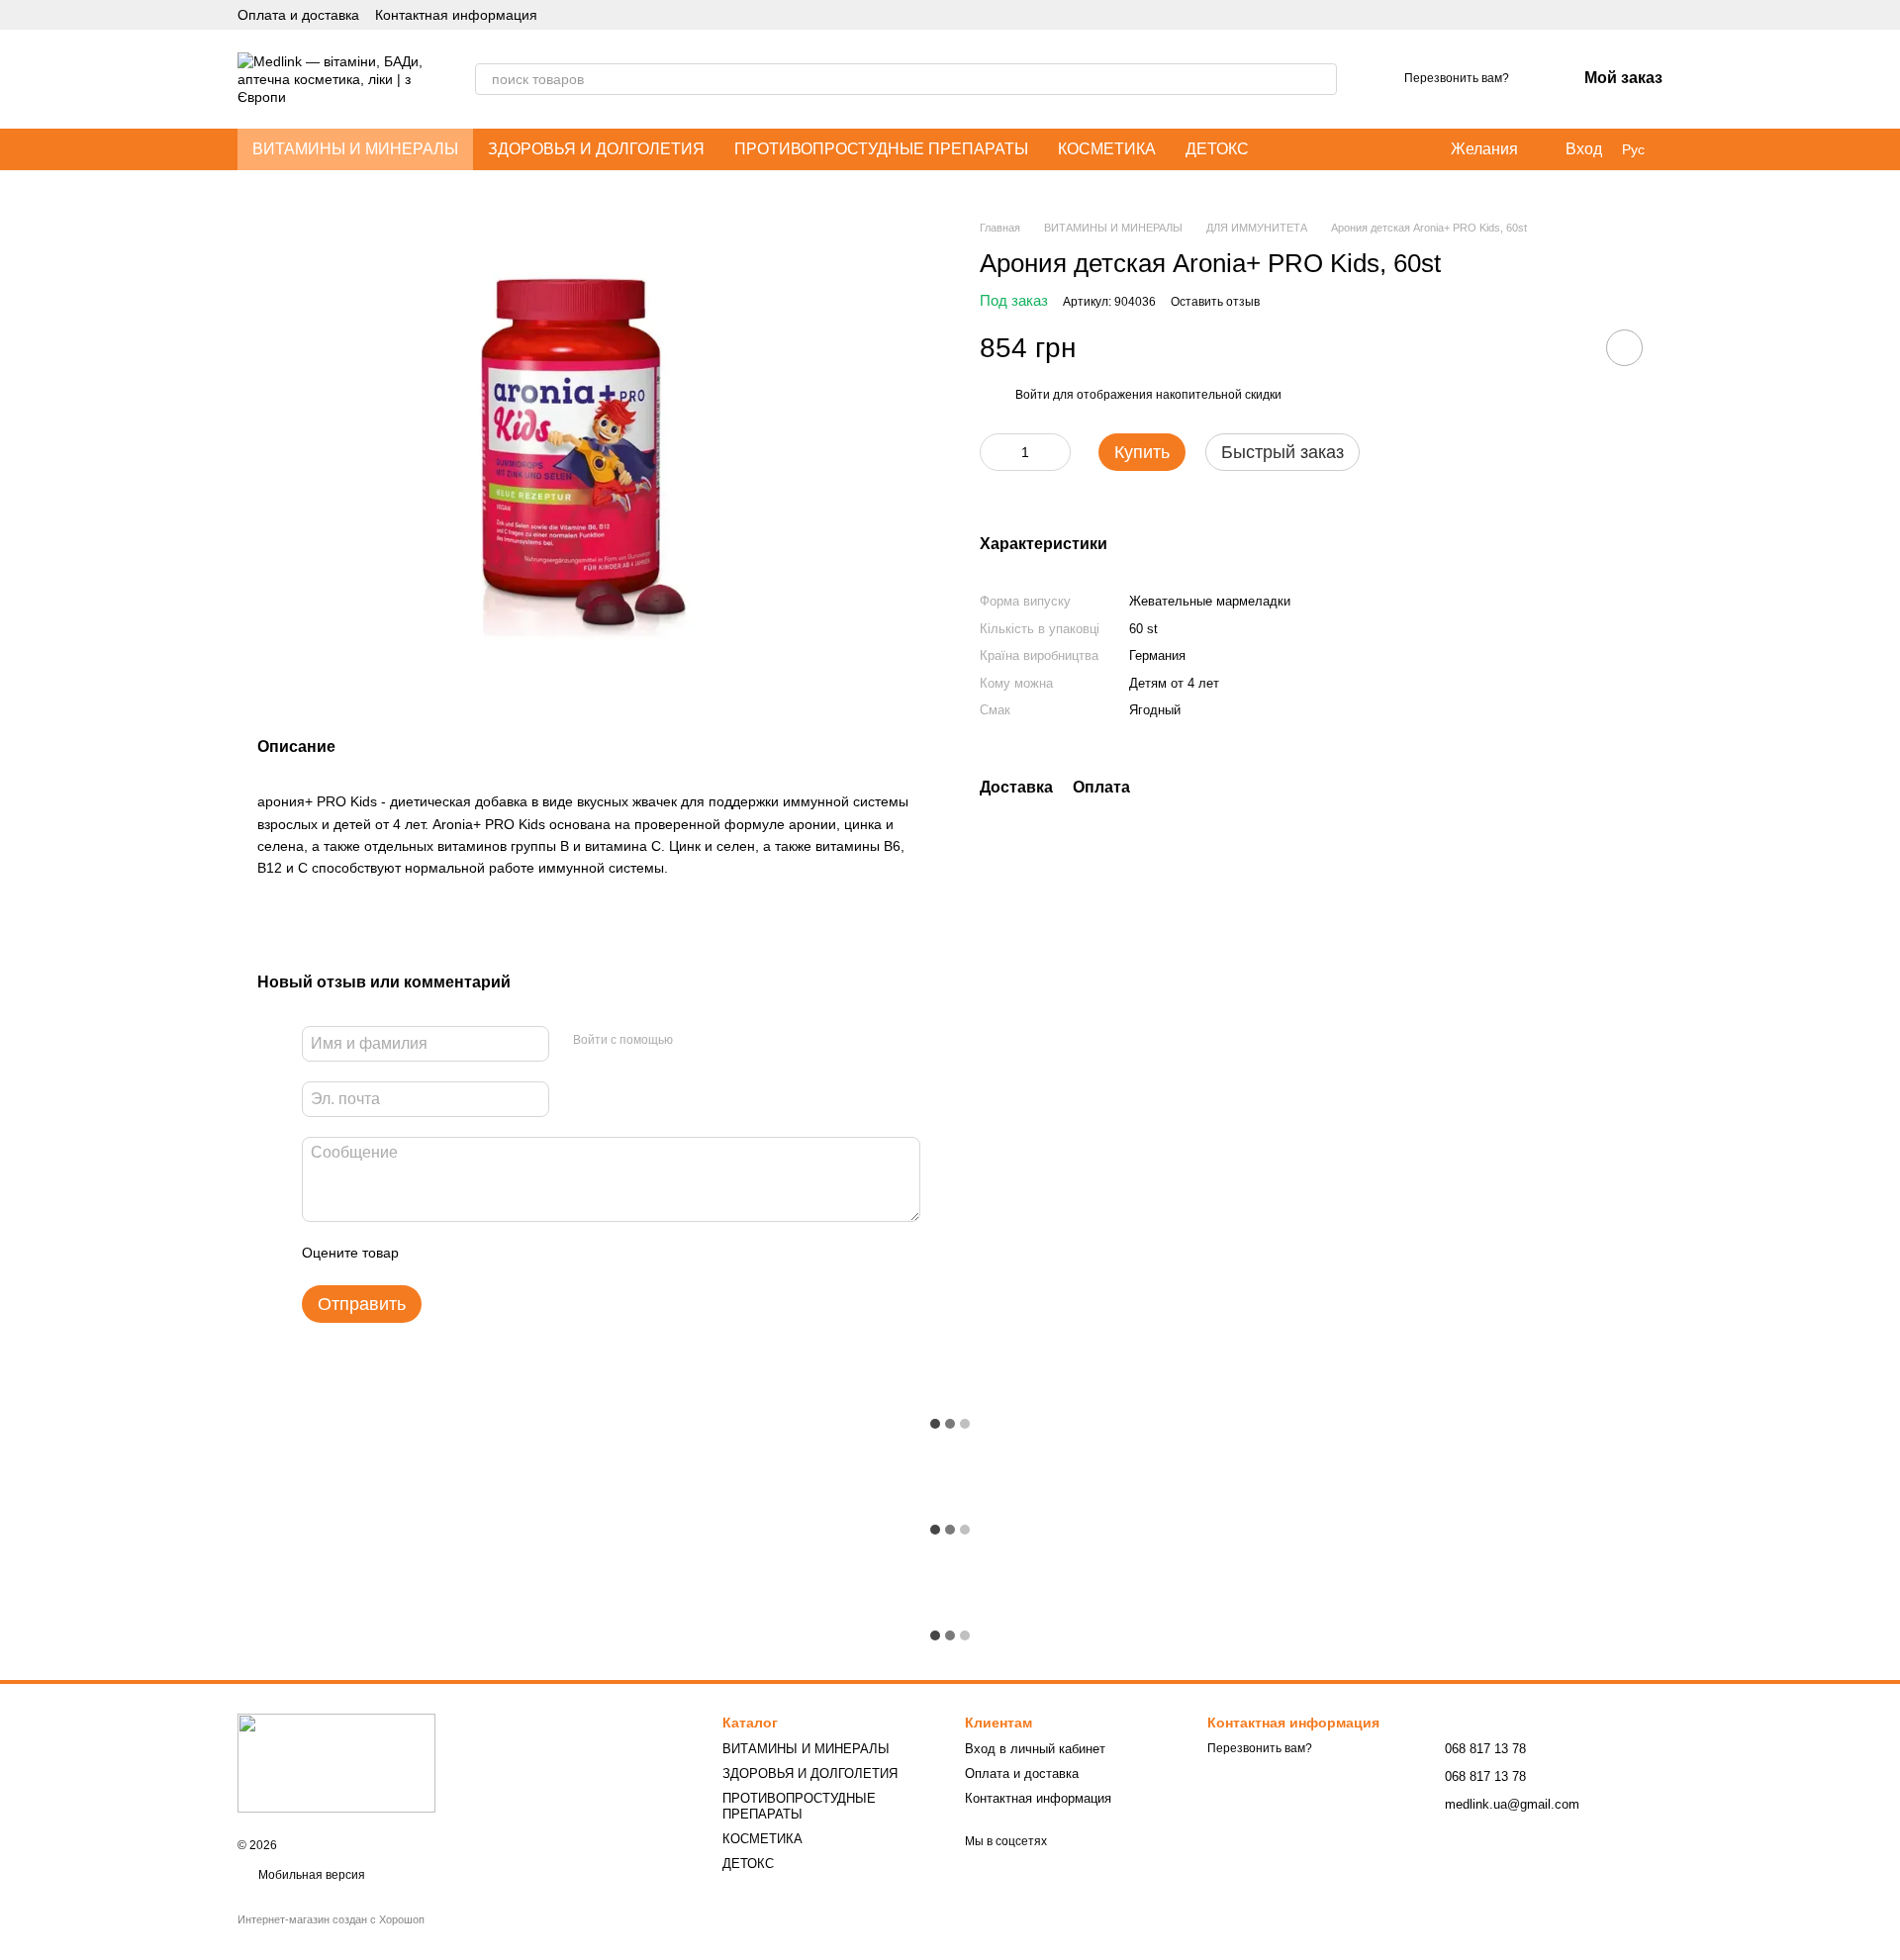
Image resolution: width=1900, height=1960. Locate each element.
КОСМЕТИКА (1107, 149)
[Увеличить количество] (1056, 452)
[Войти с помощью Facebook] (695, 1041)
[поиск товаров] (1321, 79)
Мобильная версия (310, 1875)
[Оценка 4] (526, 1254)
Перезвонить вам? (1457, 78)
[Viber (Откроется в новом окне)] (1655, 15)
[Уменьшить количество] (995, 452)
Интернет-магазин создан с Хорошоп (331, 1919)
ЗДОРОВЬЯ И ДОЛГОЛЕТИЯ (596, 149)
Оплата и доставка (298, 15)
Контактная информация (456, 15)
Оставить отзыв (1215, 302)
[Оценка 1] (431, 1254)
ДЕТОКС (1217, 149)
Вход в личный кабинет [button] (1035, 1749)
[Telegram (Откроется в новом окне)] (1631, 15)
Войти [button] (1033, 395)
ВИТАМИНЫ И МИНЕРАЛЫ (355, 149)
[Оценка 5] (558, 1254)
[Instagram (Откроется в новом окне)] (1607, 15)
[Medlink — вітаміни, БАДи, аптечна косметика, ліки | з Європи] (336, 1762)
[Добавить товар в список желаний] (1624, 348)
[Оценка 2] (463, 1254)
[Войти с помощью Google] (726, 1041)
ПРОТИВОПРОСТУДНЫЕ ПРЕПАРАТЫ (881, 149)
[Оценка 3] (495, 1254)
